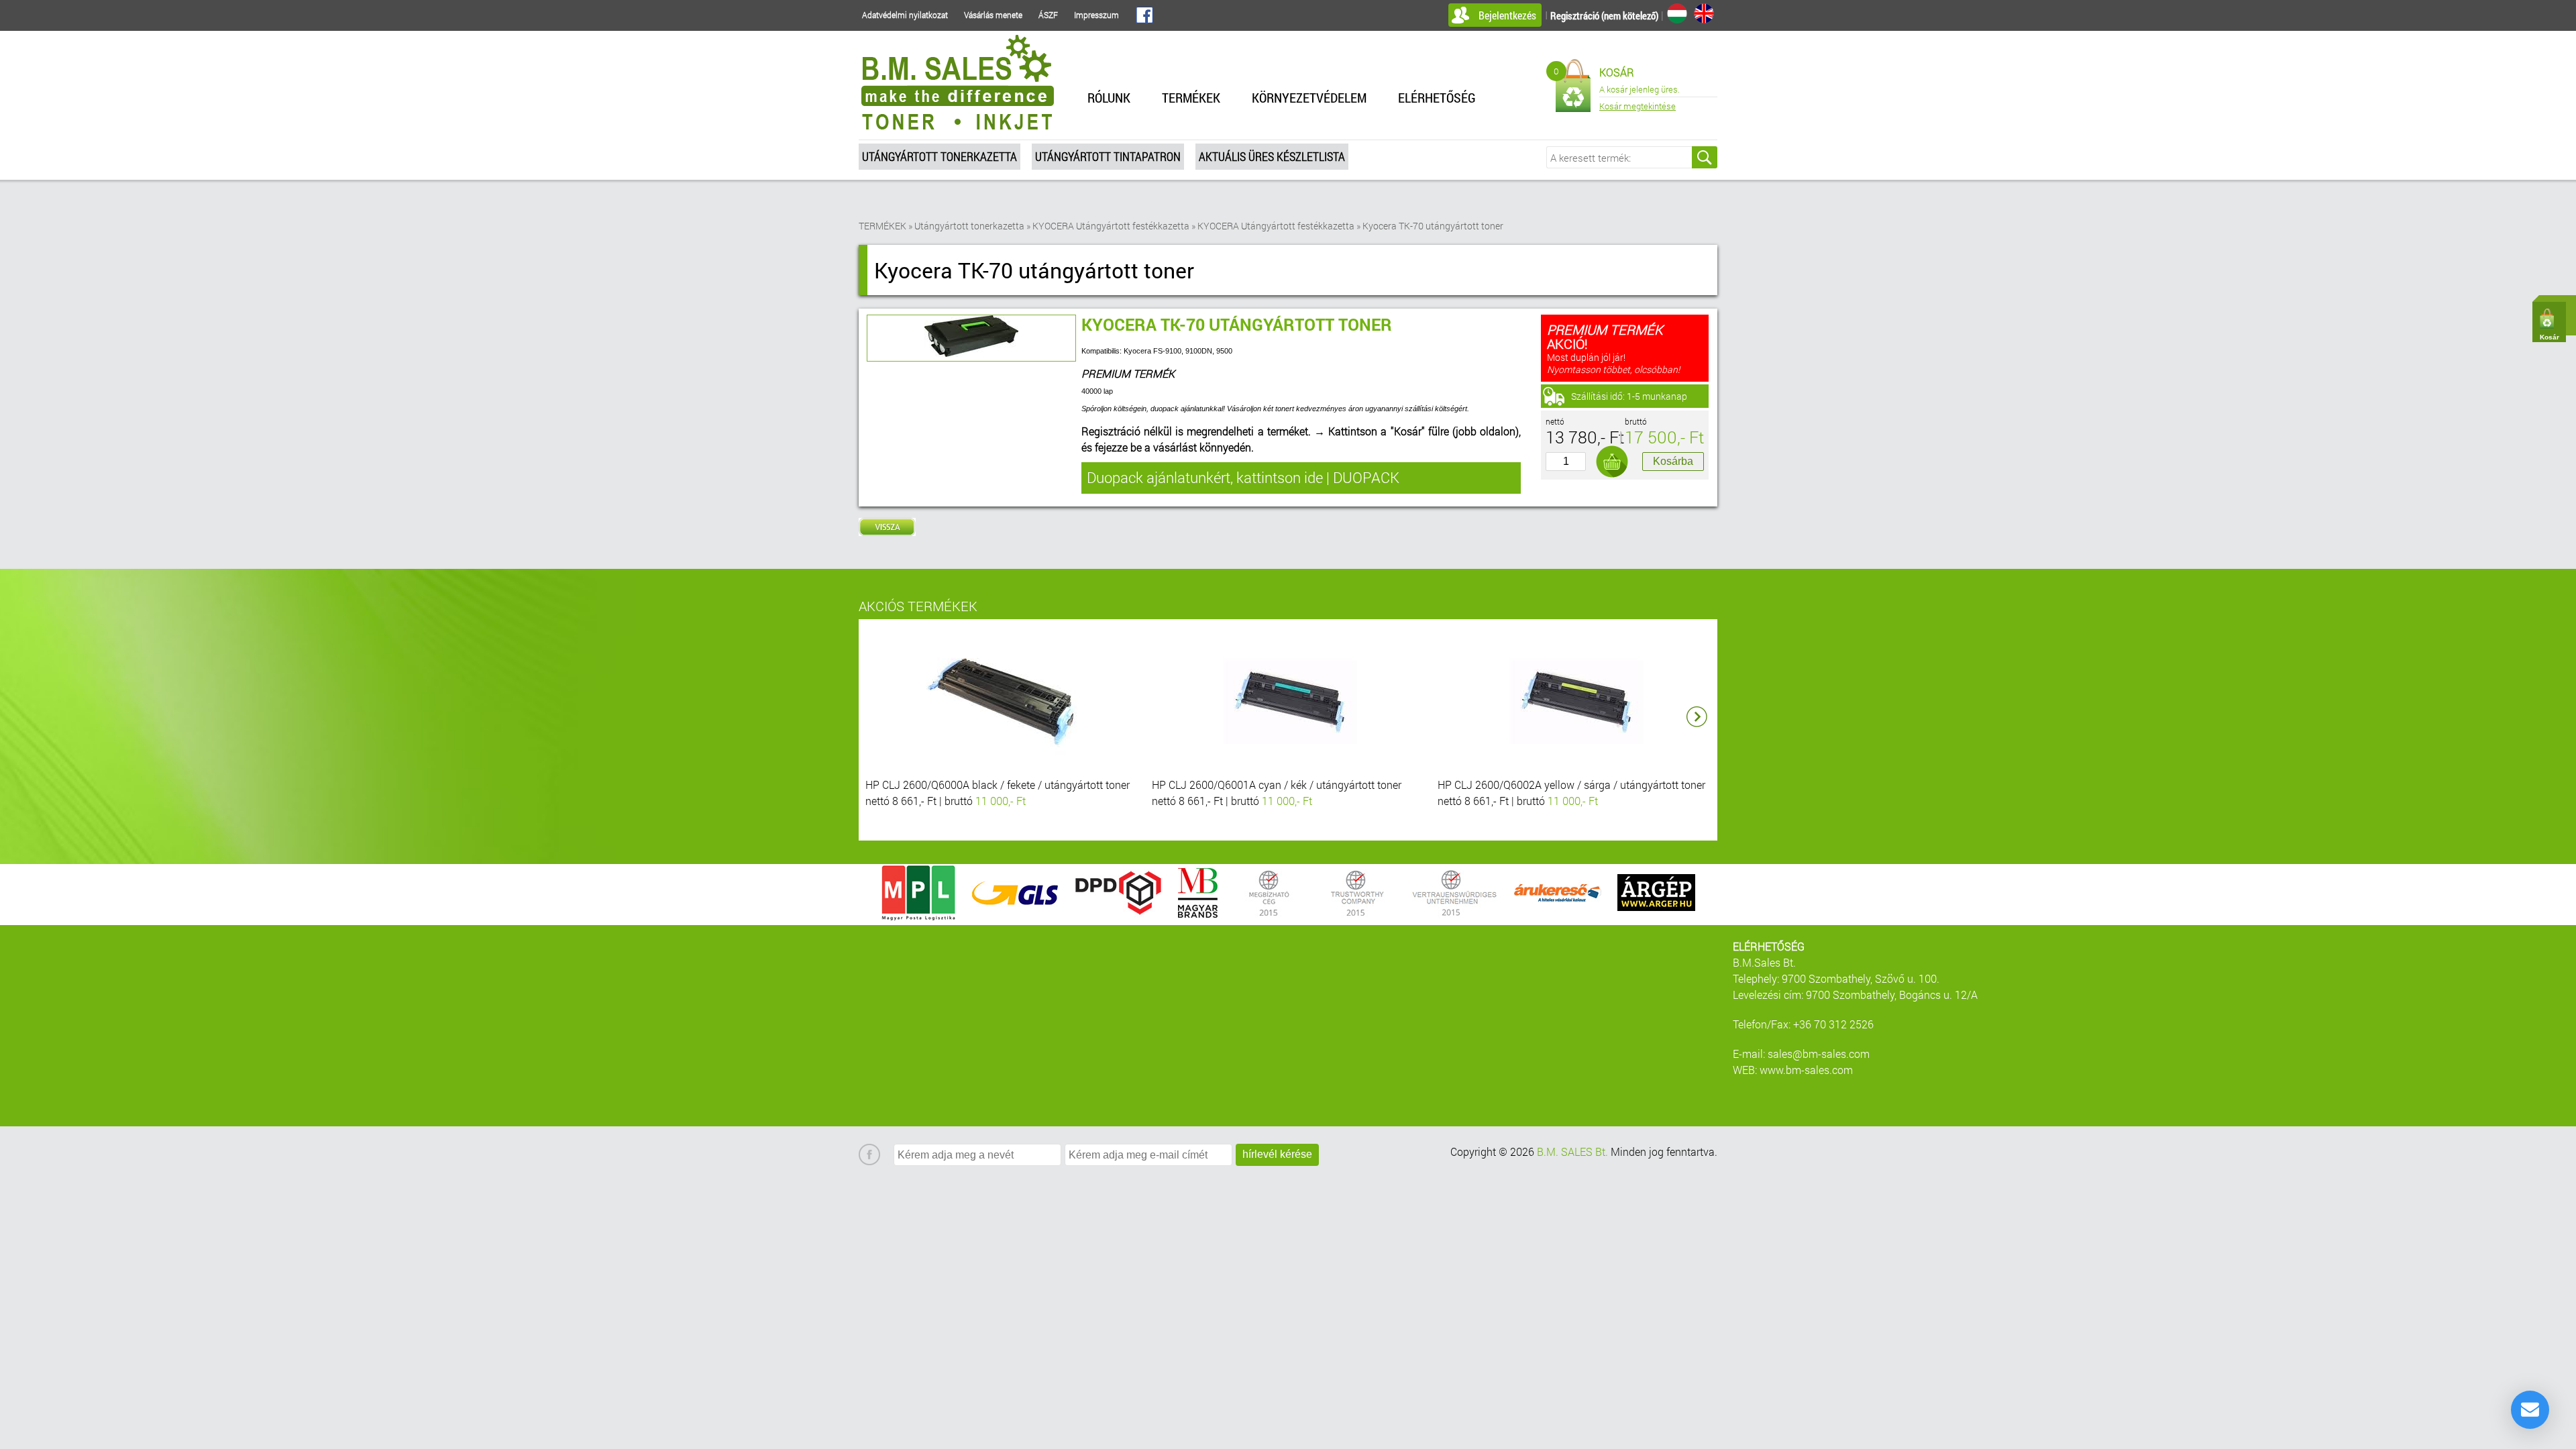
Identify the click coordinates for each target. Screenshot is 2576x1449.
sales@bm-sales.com (1819, 1054)
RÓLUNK (1109, 97)
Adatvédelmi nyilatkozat (905, 15)
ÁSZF (1048, 15)
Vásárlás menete (993, 15)
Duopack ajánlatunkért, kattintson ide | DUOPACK (1243, 477)
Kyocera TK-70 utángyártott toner (1433, 226)
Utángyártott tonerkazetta (940, 156)
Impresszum (1096, 15)
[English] (1704, 13)
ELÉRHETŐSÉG (1437, 97)
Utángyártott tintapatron (1108, 156)
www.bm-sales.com (1806, 1070)
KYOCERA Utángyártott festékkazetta (1111, 226)
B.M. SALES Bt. (1572, 1151)
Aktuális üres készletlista (1272, 156)
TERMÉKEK (1191, 97)
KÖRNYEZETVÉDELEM (1309, 97)
